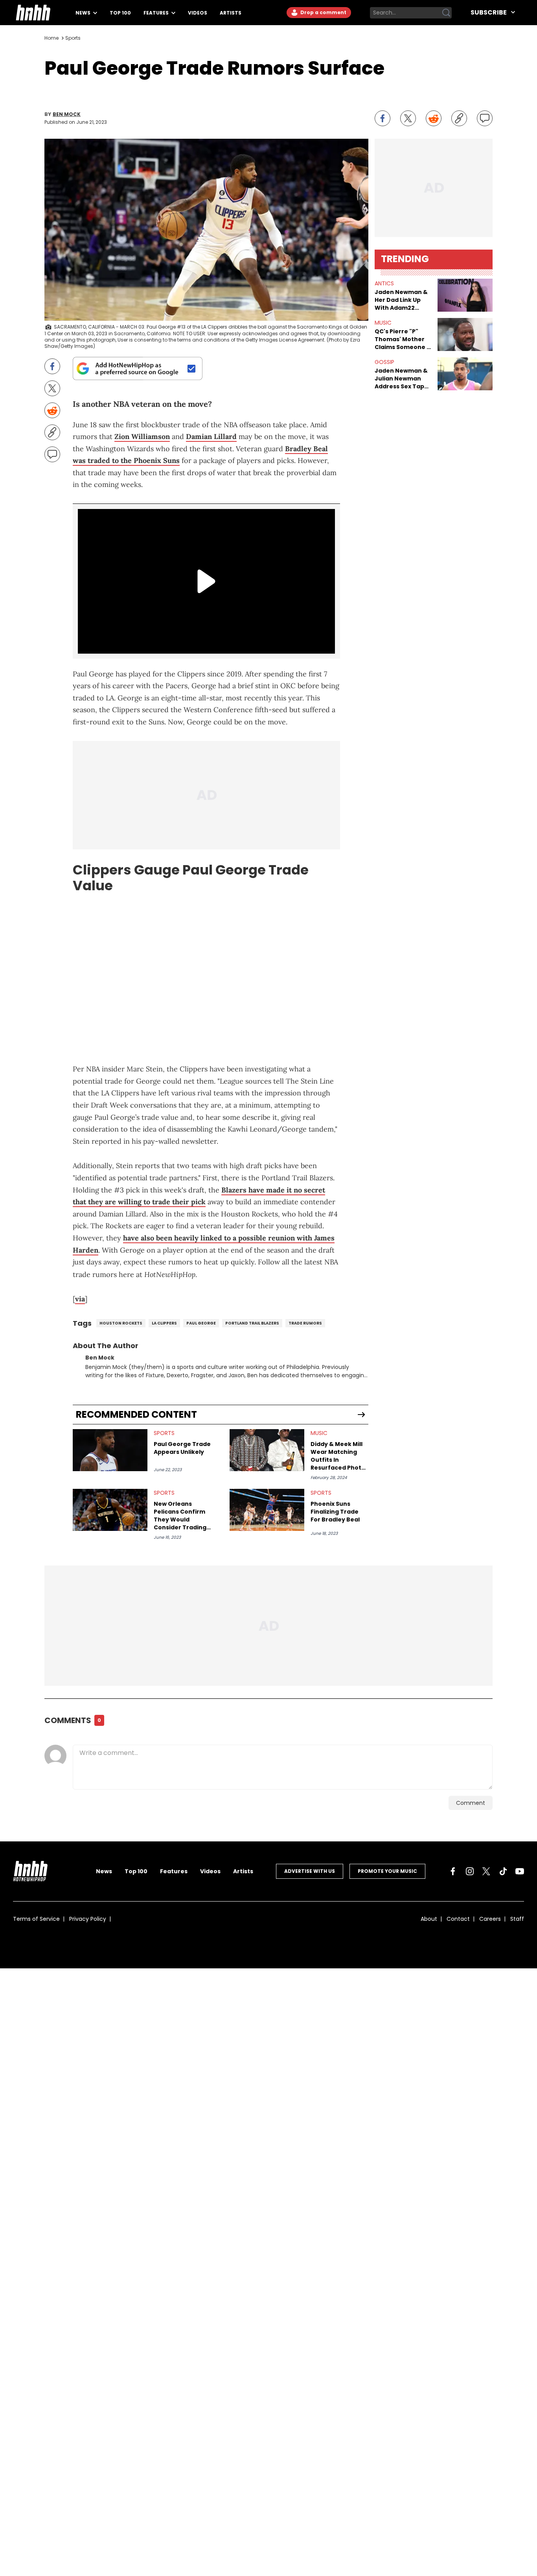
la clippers (164, 1323)
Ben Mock (67, 114)
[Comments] (485, 118)
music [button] (383, 323)
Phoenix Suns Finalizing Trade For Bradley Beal (335, 1512)
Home (51, 38)
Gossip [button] (384, 362)
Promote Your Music (387, 1871)
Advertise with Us (310, 1871)
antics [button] (384, 283)
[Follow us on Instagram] (470, 1871)
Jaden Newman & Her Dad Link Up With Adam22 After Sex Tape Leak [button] (401, 300)
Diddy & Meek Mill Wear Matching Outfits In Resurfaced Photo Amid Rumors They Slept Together (339, 1456)
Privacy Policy (88, 1919)
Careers (490, 1919)
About (429, 1919)
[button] (465, 295)
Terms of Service (36, 1919)
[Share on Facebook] (383, 118)
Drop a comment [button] (323, 12)
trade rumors (305, 1323)
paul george (201, 1323)
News (84, 13)
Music (319, 1433)
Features (157, 13)
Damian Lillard (211, 436)
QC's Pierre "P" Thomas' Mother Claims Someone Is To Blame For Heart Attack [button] (403, 339)
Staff (517, 1919)
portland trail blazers (252, 1323)
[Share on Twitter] (408, 118)
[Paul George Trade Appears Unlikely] (110, 1450)
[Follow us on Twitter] (486, 1871)
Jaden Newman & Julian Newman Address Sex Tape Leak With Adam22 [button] (402, 378)
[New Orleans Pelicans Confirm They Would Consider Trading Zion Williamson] (110, 1510)
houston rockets (121, 1323)
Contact (458, 1919)
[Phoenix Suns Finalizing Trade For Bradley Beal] (267, 1510)
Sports (73, 38)
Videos (198, 13)
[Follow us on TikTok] (503, 1871)
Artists (231, 13)
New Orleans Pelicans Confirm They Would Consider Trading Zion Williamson (180, 1516)
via (80, 1299)
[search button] (446, 13)
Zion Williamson (142, 436)
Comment (471, 1803)
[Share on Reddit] (434, 118)
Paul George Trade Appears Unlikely (182, 1448)
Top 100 (120, 13)
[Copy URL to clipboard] (459, 118)
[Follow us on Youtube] (520, 1871)
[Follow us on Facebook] (453, 1871)
